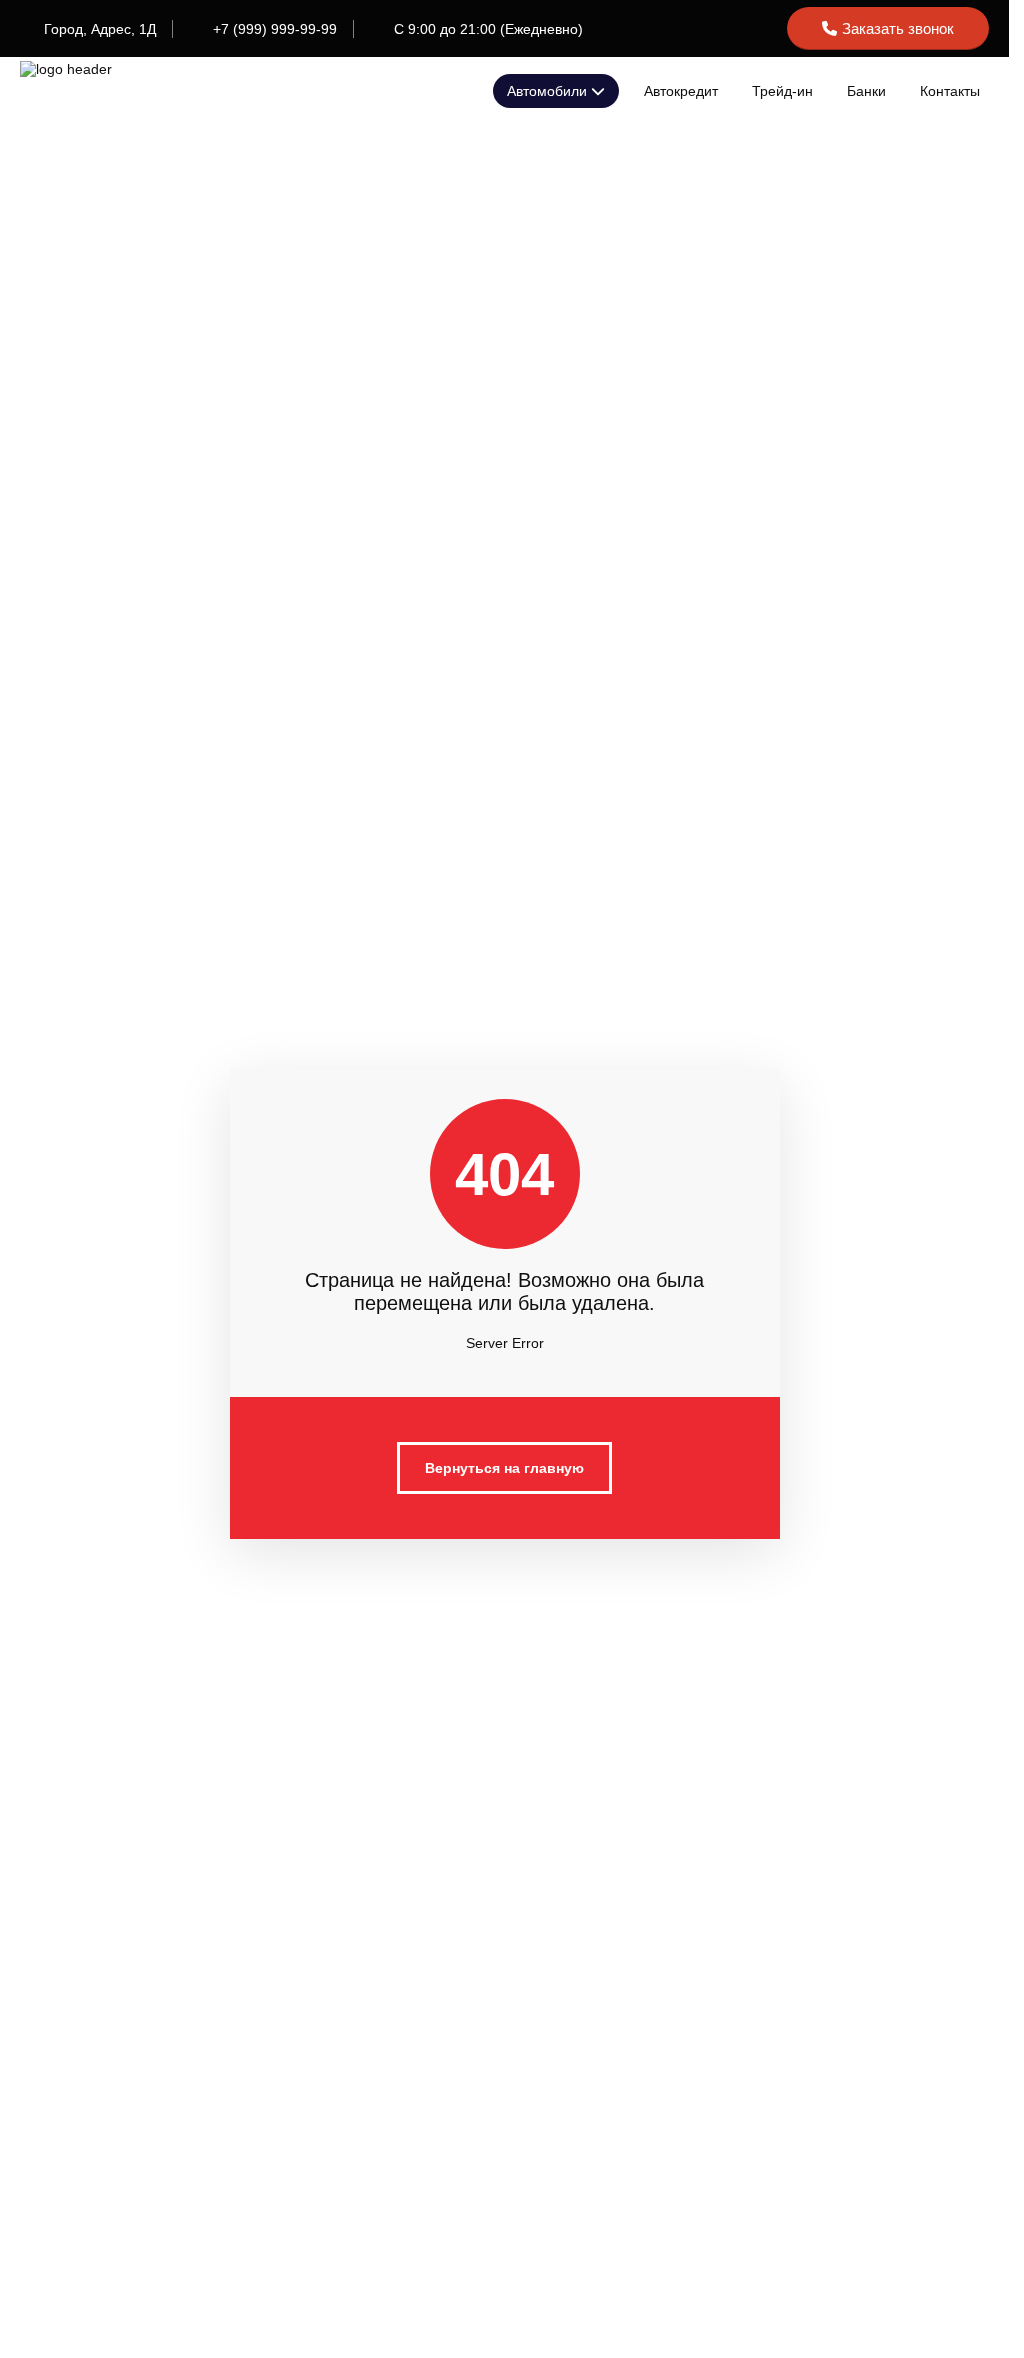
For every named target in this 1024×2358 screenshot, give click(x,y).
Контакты (950, 91)
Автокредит (681, 91)
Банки (866, 91)
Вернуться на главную (504, 1468)
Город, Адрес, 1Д (100, 29)
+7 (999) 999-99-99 (275, 29)
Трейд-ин (782, 91)
